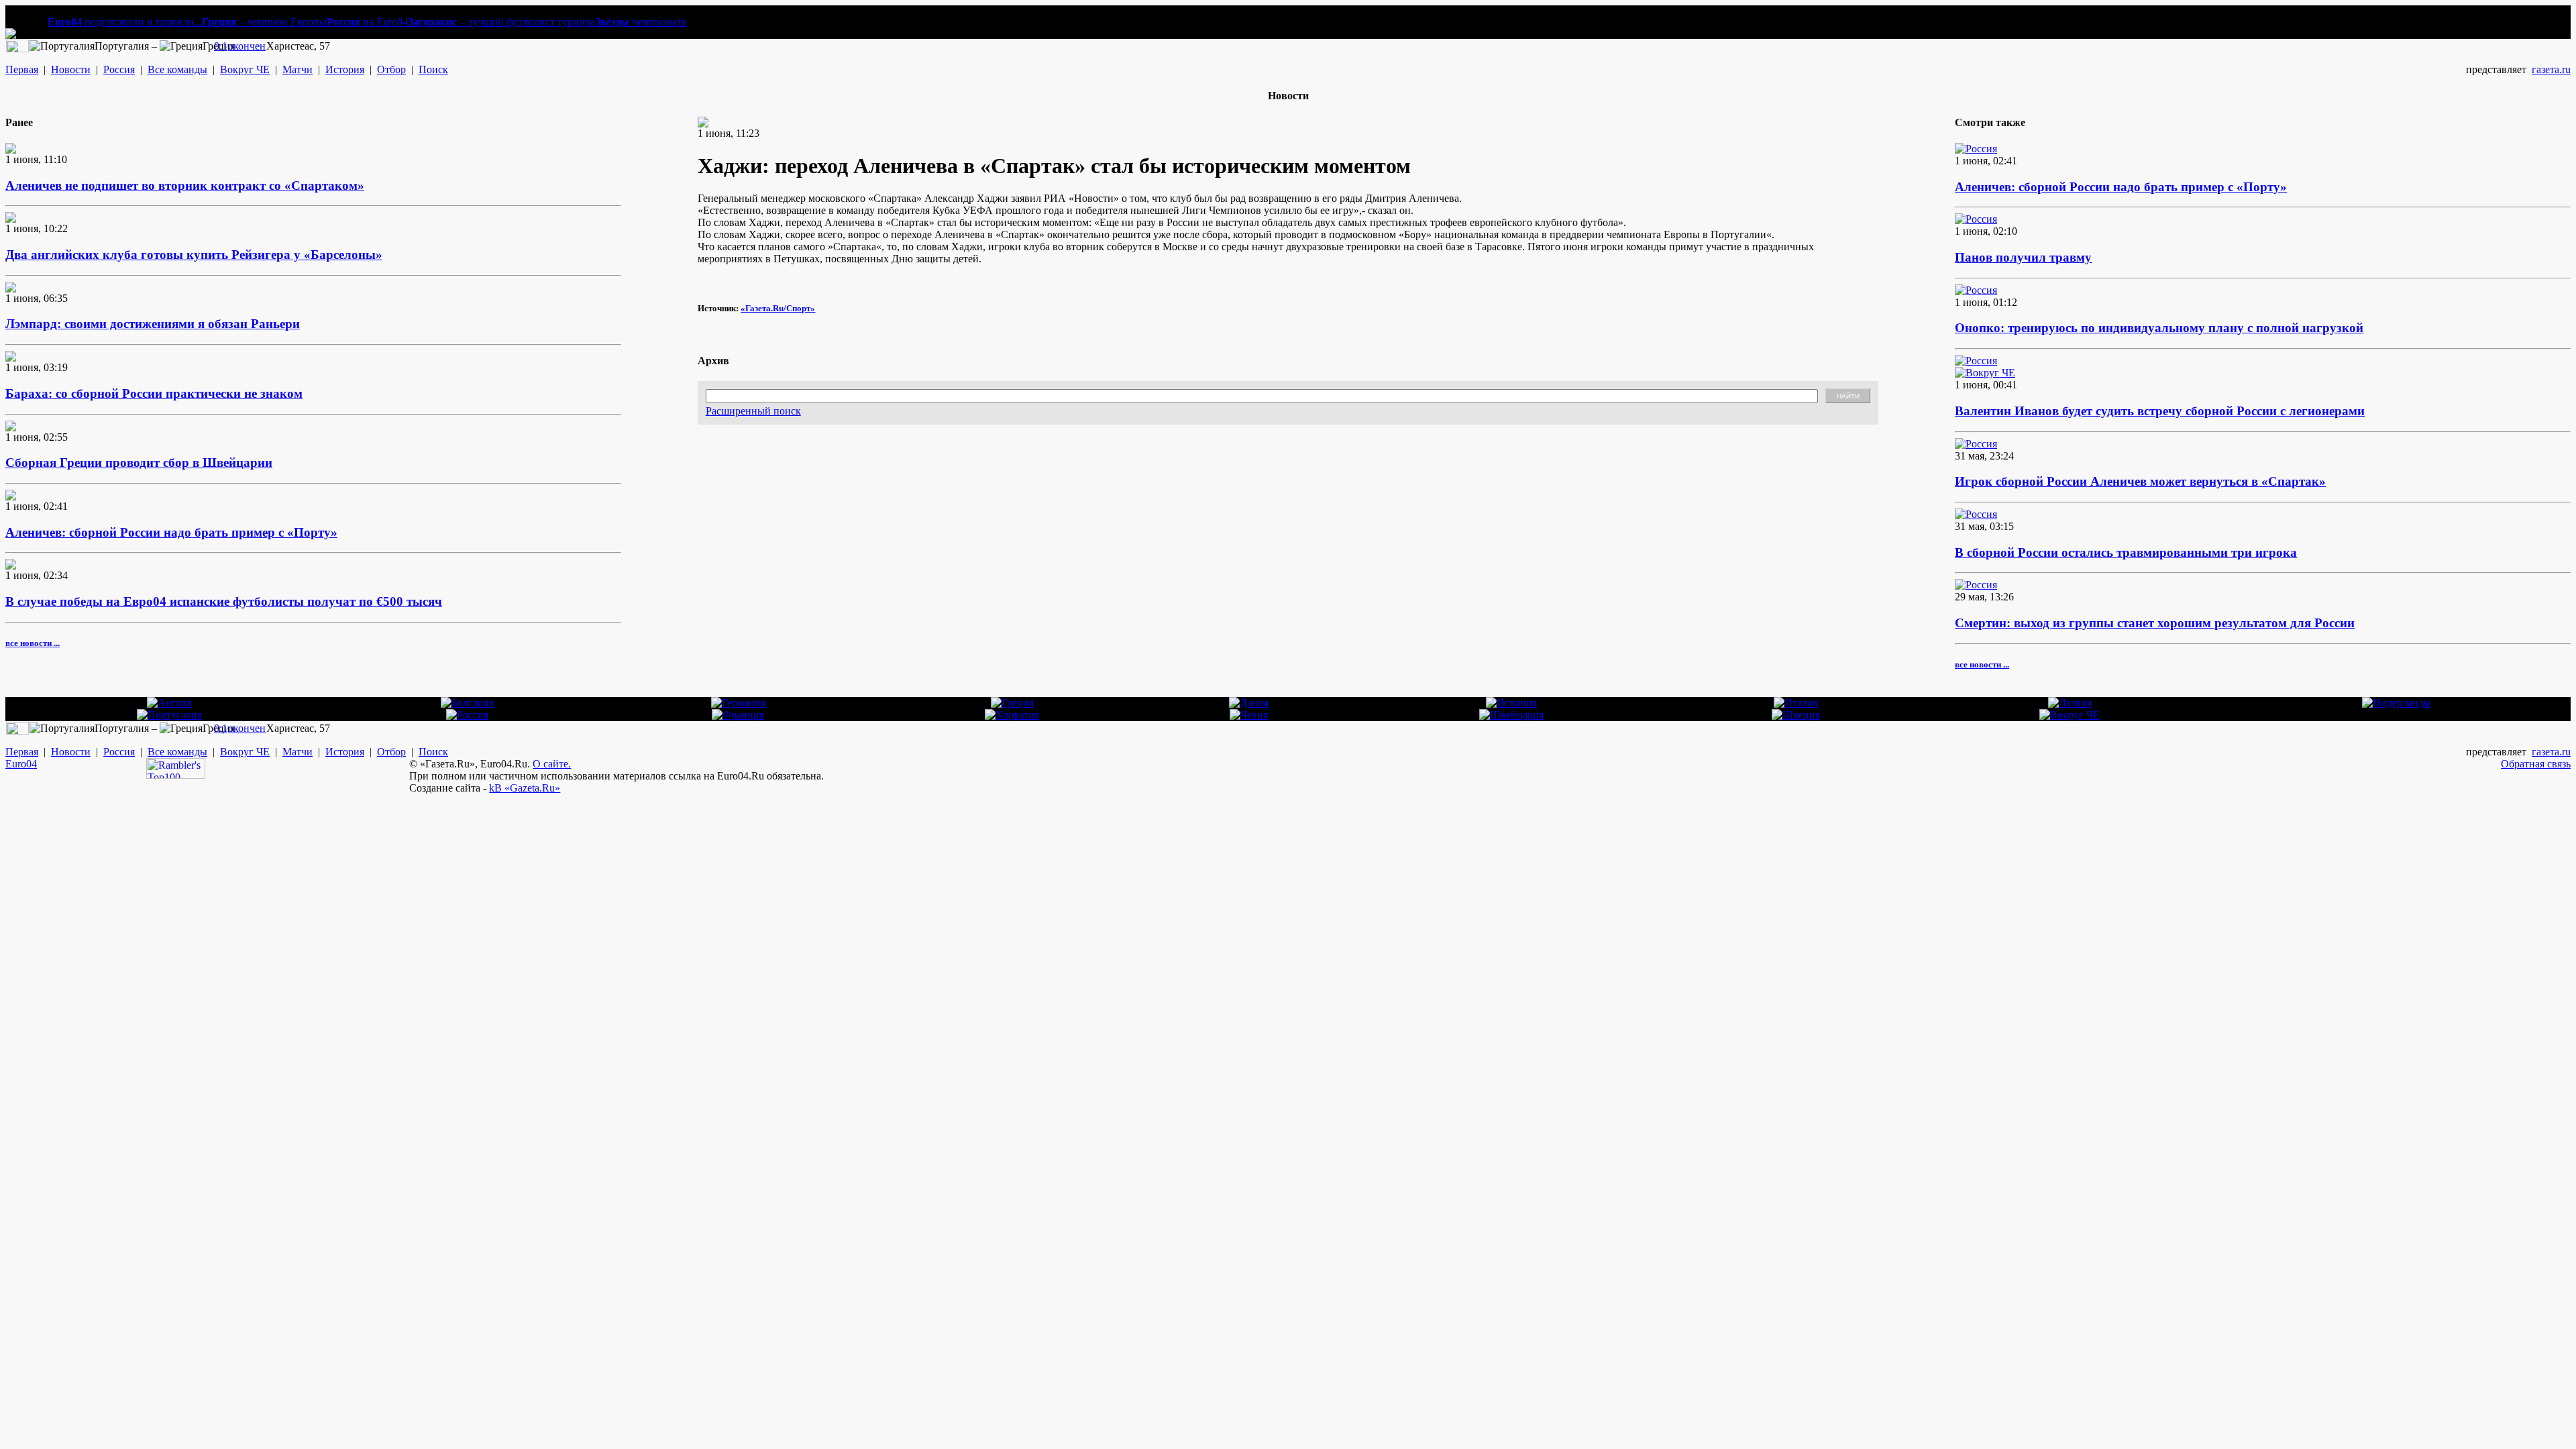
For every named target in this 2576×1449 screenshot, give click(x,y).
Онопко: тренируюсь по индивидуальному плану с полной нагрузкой (2159, 328)
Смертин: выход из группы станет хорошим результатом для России (2155, 623)
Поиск (433, 69)
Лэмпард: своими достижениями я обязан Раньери (153, 324)
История (345, 69)
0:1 (221, 46)
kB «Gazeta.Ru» (525, 788)
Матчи (298, 69)
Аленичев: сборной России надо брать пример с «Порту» (171, 532)
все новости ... (33, 643)
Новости (71, 69)
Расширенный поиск (753, 411)
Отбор (391, 69)
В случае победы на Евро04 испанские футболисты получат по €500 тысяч (224, 601)
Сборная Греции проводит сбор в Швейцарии (139, 463)
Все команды (177, 69)
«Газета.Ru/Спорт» (778, 308)
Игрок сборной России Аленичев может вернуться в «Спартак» (2140, 481)
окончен (247, 46)
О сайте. (552, 764)
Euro (16, 764)
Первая (22, 69)
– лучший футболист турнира (501, 22)
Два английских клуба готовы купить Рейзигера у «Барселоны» (194, 255)
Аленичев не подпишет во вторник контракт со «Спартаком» (185, 185)
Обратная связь (2536, 764)
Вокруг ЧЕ (245, 69)
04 (32, 764)
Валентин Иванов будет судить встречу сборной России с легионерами (2160, 411)
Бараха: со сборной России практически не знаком (154, 393)
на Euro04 (367, 22)
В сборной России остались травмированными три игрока (2126, 552)
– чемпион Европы (264, 22)
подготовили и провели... (125, 22)
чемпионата (641, 22)
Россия (119, 69)
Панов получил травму (2023, 257)
